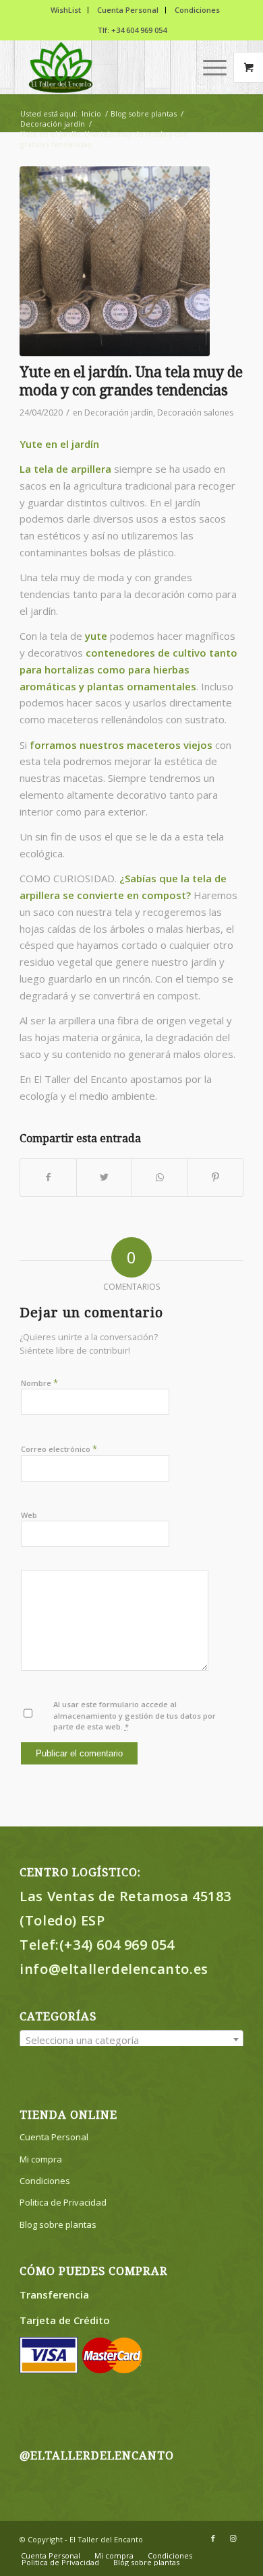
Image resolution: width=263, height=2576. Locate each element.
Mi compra (41, 2159)
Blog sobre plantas (58, 2224)
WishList (66, 10)
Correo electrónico (59, 1449)
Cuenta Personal (128, 10)
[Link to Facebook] (213, 2538)
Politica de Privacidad (63, 2202)
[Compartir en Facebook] (48, 1178)
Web (29, 1515)
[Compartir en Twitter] (104, 1178)
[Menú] (208, 67)
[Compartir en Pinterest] (215, 1178)
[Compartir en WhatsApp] (159, 1178)
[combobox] (131, 2039)
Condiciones (197, 10)
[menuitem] (66, 10)
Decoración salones (195, 412)
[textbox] (131, 2040)
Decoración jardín (119, 412)
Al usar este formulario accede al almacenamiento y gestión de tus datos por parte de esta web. (135, 1715)
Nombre (39, 1383)
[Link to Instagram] (233, 2538)
